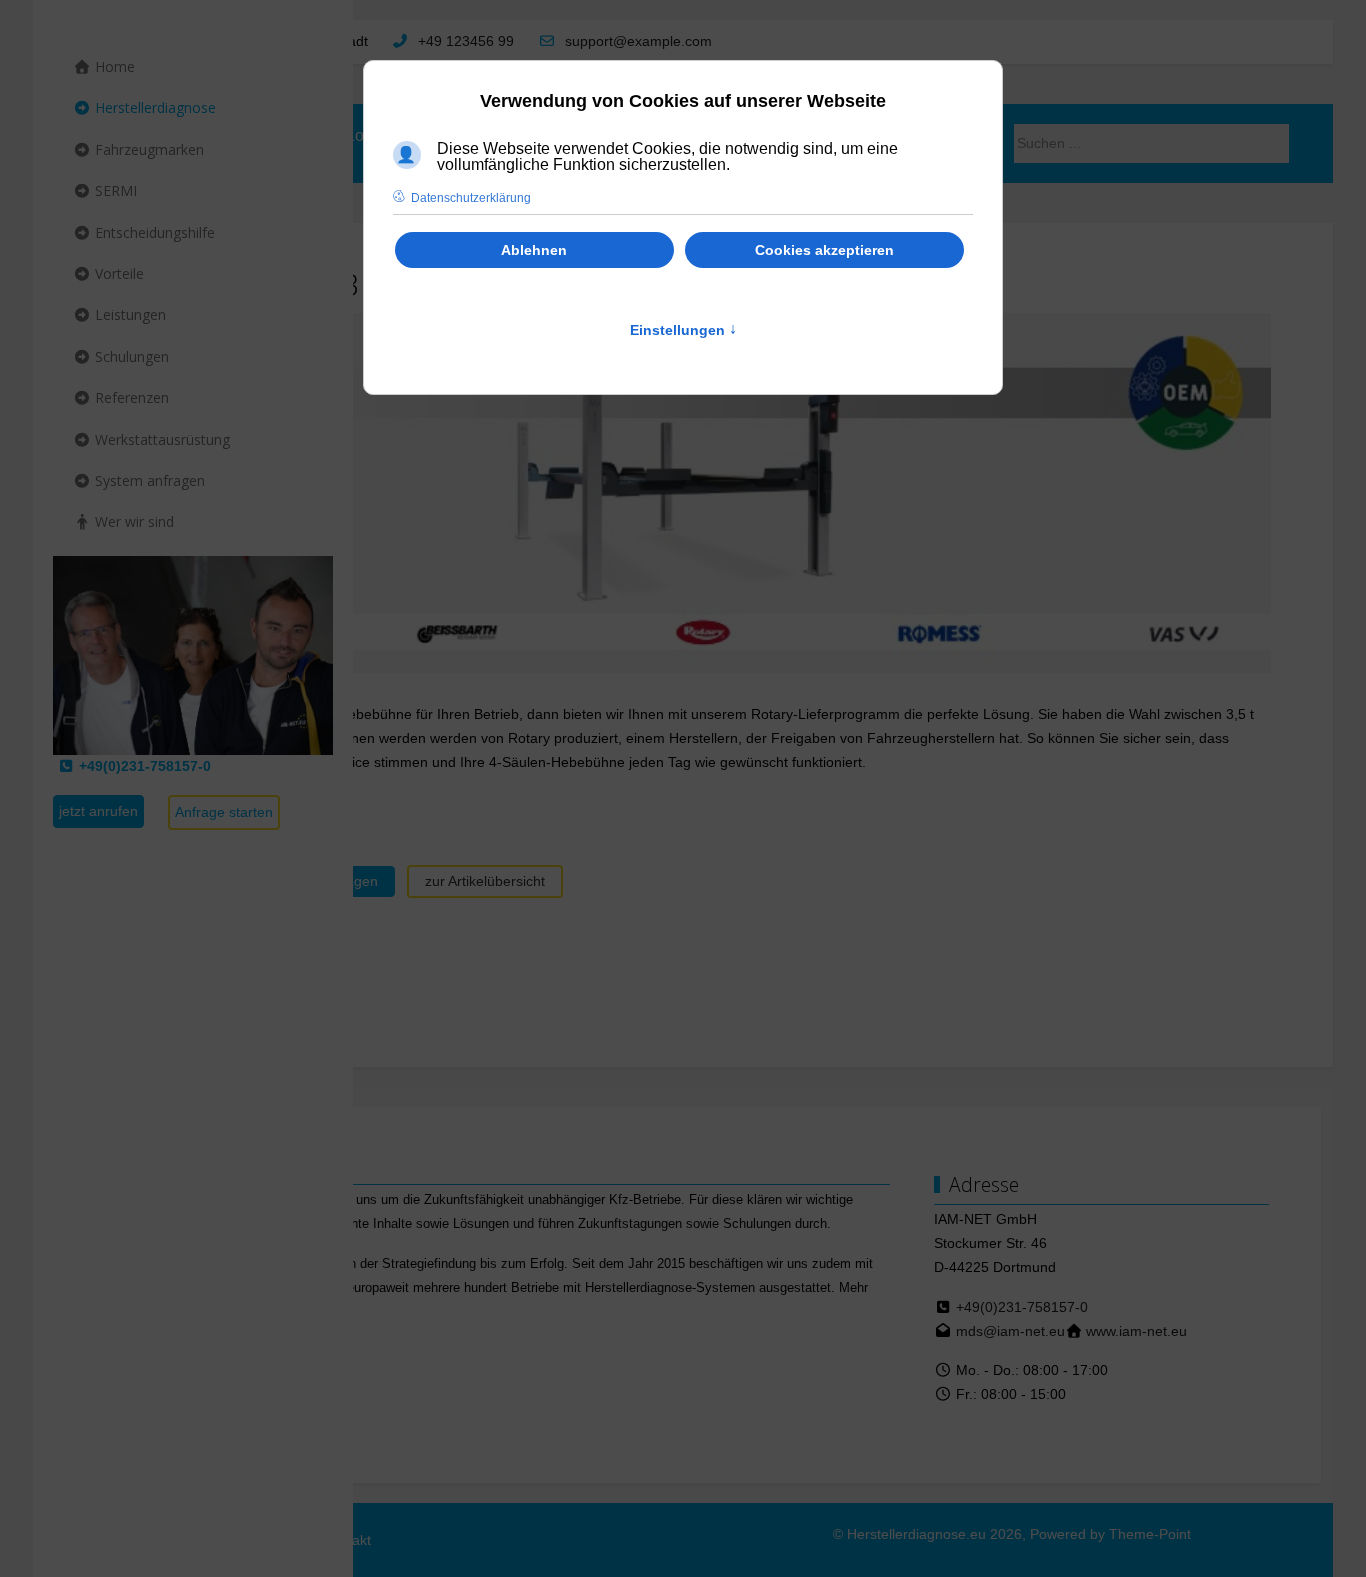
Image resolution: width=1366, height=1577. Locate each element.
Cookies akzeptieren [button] (824, 250)
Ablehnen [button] (534, 250)
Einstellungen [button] (683, 330)
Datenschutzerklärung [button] (471, 198)
